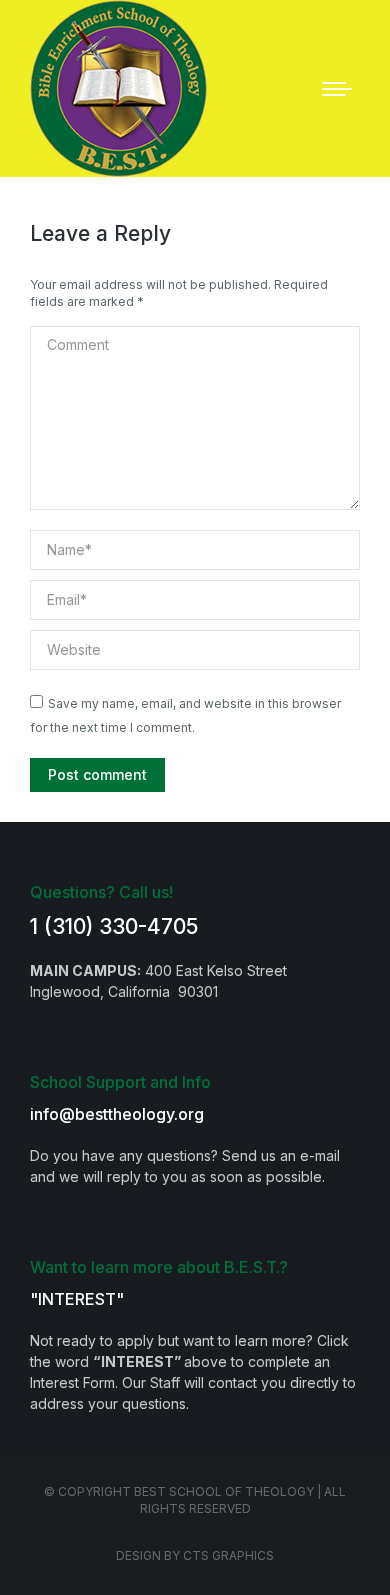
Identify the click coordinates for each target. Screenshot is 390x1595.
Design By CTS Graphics (195, 1555)
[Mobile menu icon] (337, 89)
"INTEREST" (77, 1299)
